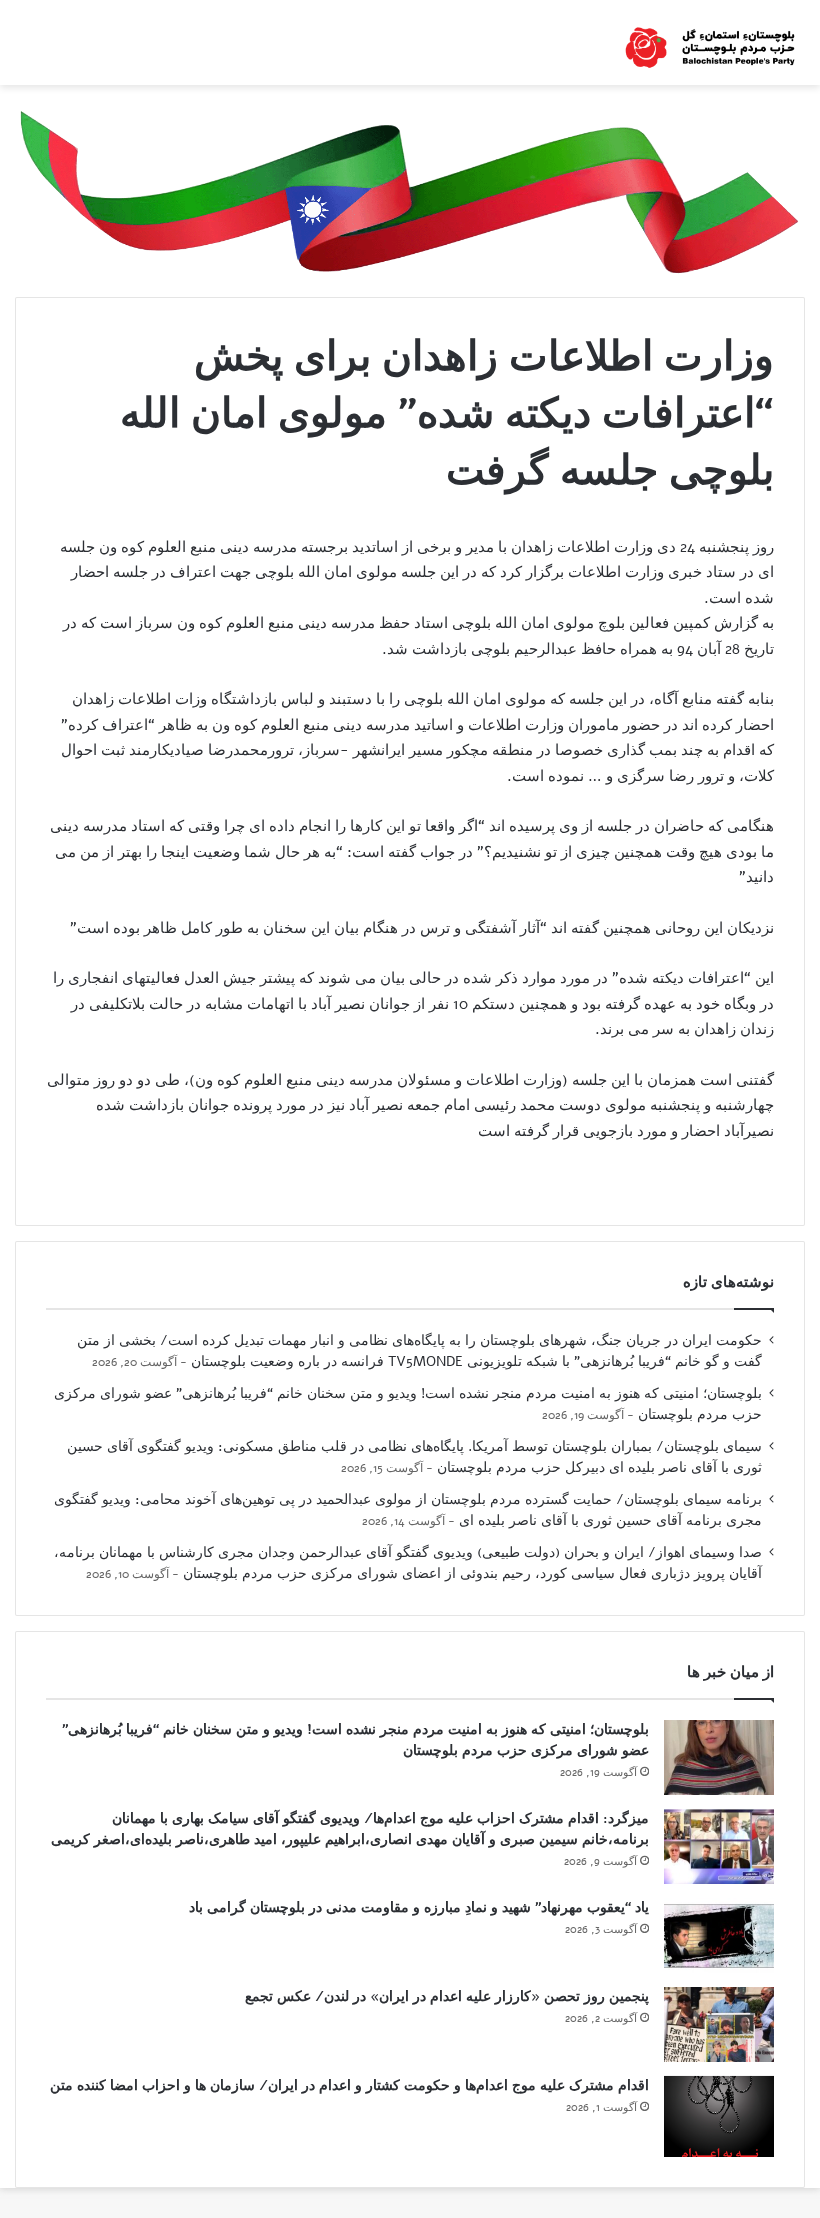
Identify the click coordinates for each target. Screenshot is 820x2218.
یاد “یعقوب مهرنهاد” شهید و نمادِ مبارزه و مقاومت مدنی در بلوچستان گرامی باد (419, 1907)
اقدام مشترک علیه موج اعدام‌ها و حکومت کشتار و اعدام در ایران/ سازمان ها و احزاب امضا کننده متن (349, 2085)
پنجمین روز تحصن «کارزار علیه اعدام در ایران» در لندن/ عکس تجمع (447, 1996)
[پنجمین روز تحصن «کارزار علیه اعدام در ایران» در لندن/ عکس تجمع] (719, 2024)
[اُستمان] (710, 42)
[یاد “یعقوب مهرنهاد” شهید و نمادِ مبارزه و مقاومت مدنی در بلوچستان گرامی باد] (719, 1935)
